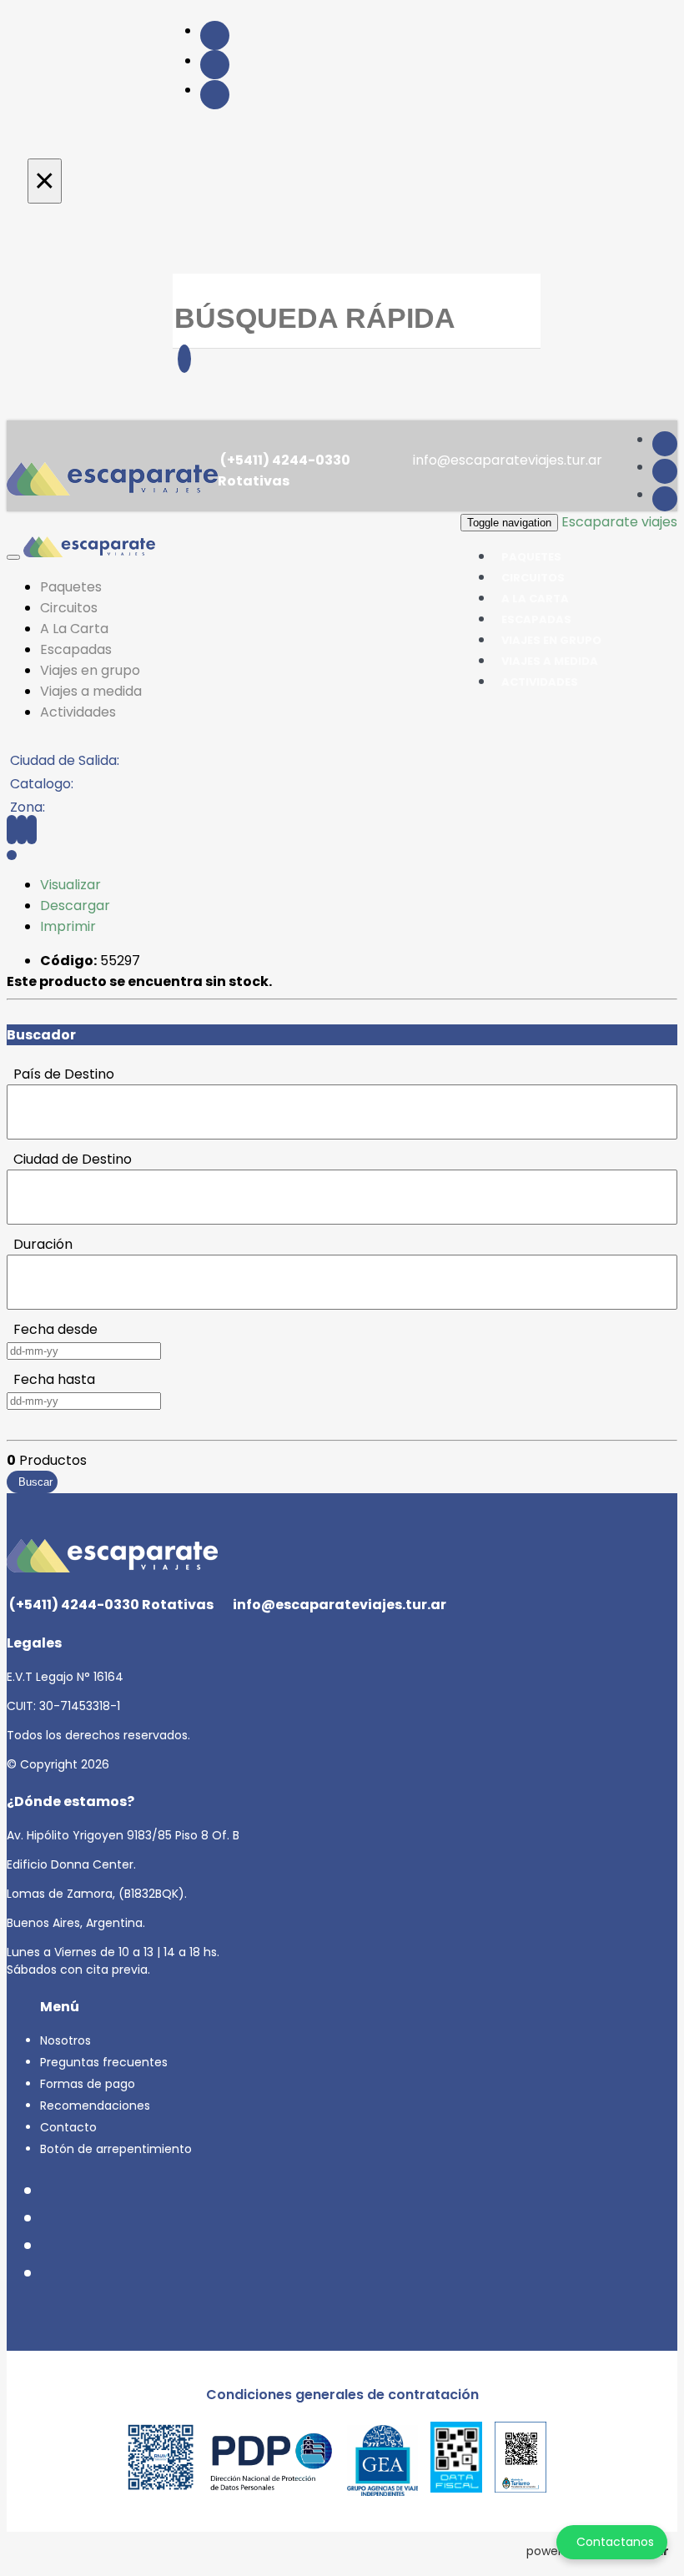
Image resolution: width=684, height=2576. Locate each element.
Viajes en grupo (90, 670)
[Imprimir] (32, 830)
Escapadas (76, 649)
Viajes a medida (91, 691)
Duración (40, 1244)
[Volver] (12, 830)
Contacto (68, 2127)
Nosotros (65, 2040)
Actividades (540, 682)
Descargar (75, 906)
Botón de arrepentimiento (116, 2149)
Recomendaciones (95, 2106)
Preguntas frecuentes (104, 2062)
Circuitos (69, 608)
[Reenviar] (22, 830)
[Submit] (184, 359)
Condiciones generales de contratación (342, 2395)
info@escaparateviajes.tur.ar (506, 460)
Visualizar (70, 885)
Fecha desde (52, 1329)
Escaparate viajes (619, 522)
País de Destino (60, 1074)
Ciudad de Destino (69, 1159)
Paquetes (71, 587)
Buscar (32, 1482)
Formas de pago (88, 2084)
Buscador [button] (41, 1035)
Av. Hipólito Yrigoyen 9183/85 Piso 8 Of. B (123, 1835)
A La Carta (74, 629)
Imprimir (68, 926)
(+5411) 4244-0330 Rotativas (284, 470)
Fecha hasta (51, 1379)
